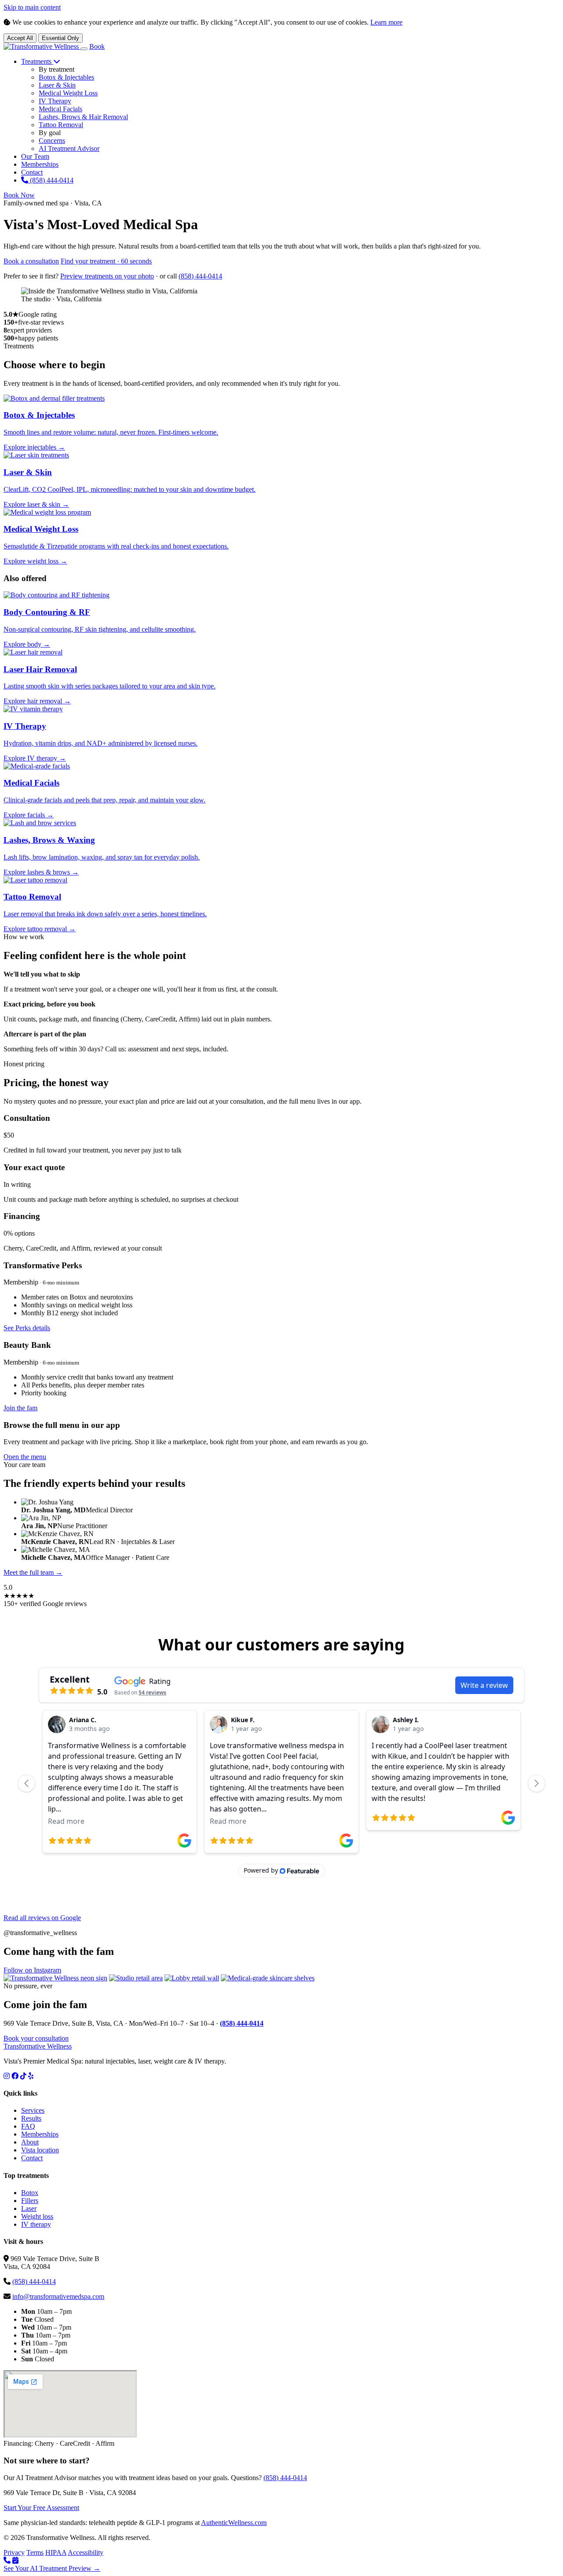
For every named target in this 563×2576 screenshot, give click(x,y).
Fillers (30, 2201)
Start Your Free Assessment (41, 2508)
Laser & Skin (57, 85)
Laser (29, 2208)
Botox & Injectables (66, 77)
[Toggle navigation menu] (84, 49)
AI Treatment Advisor (69, 148)
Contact (32, 172)
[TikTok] (23, 2076)
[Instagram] (7, 2076)
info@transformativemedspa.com (58, 2296)
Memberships (40, 164)
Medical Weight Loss (68, 93)
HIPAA (56, 2552)
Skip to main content (32, 7)
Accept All (20, 38)
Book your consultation (36, 2038)
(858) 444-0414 (51, 180)
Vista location (40, 2150)
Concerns (52, 141)
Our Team (35, 156)
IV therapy (36, 2224)
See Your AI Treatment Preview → (52, 2568)
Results (31, 2118)
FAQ (28, 2126)
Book (97, 46)
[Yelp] (31, 2076)
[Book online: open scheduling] (15, 2560)
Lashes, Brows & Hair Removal (83, 117)
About (30, 2142)
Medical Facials (60, 109)
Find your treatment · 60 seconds (106, 261)
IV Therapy (55, 101)
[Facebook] (15, 2076)
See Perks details (27, 1328)
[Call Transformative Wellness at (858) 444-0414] (7, 2560)
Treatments (37, 61)
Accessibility (86, 2552)
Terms (35, 2552)
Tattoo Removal (61, 125)
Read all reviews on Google (42, 1918)
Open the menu (25, 1457)
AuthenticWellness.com (234, 2523)
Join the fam (20, 1408)
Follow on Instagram (32, 1970)
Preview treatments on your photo (107, 276)
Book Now (19, 195)
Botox (30, 2193)
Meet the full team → (33, 1572)
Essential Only (60, 38)
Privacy (14, 2552)
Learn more (386, 22)
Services (33, 2110)
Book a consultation (31, 261)
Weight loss (37, 2216)
